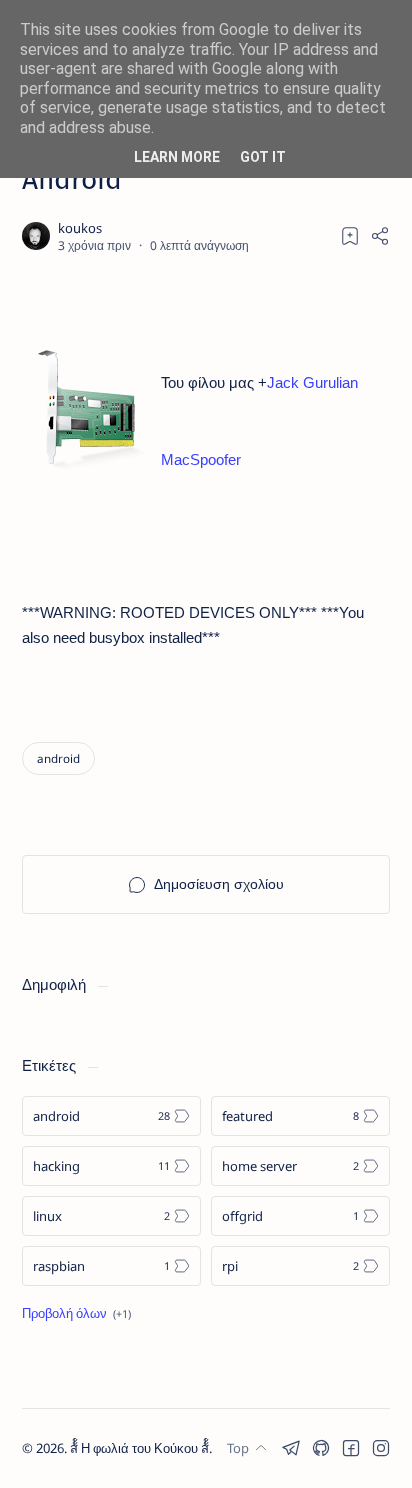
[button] (291, 1448)
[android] (58, 758)
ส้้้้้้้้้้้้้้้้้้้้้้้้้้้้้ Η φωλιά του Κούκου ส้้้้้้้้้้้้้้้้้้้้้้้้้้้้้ (139, 1448)
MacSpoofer (201, 459)
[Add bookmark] (350, 236)
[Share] (380, 236)
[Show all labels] (76, 1313)
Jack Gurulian (312, 382)
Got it (263, 157)
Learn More (177, 157)
